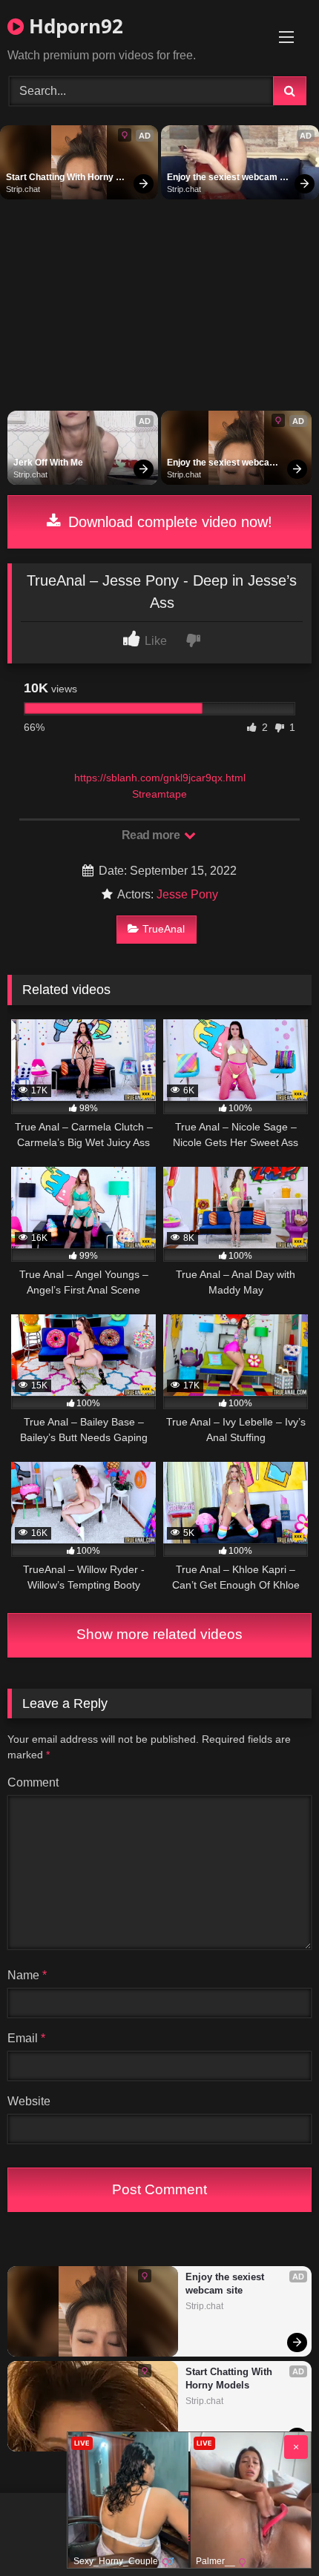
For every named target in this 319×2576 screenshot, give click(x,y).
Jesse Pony (187, 894)
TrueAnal (164, 929)
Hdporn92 (73, 26)
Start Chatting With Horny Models (61, 178)
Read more (152, 835)
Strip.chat (23, 189)
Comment (33, 1782)
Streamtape (159, 794)
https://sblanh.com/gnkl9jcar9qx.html (160, 778)
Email (26, 2038)
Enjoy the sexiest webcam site (223, 178)
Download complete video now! (168, 522)
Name (27, 1975)
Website (29, 2101)
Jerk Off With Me (48, 463)
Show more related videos (159, 1634)
